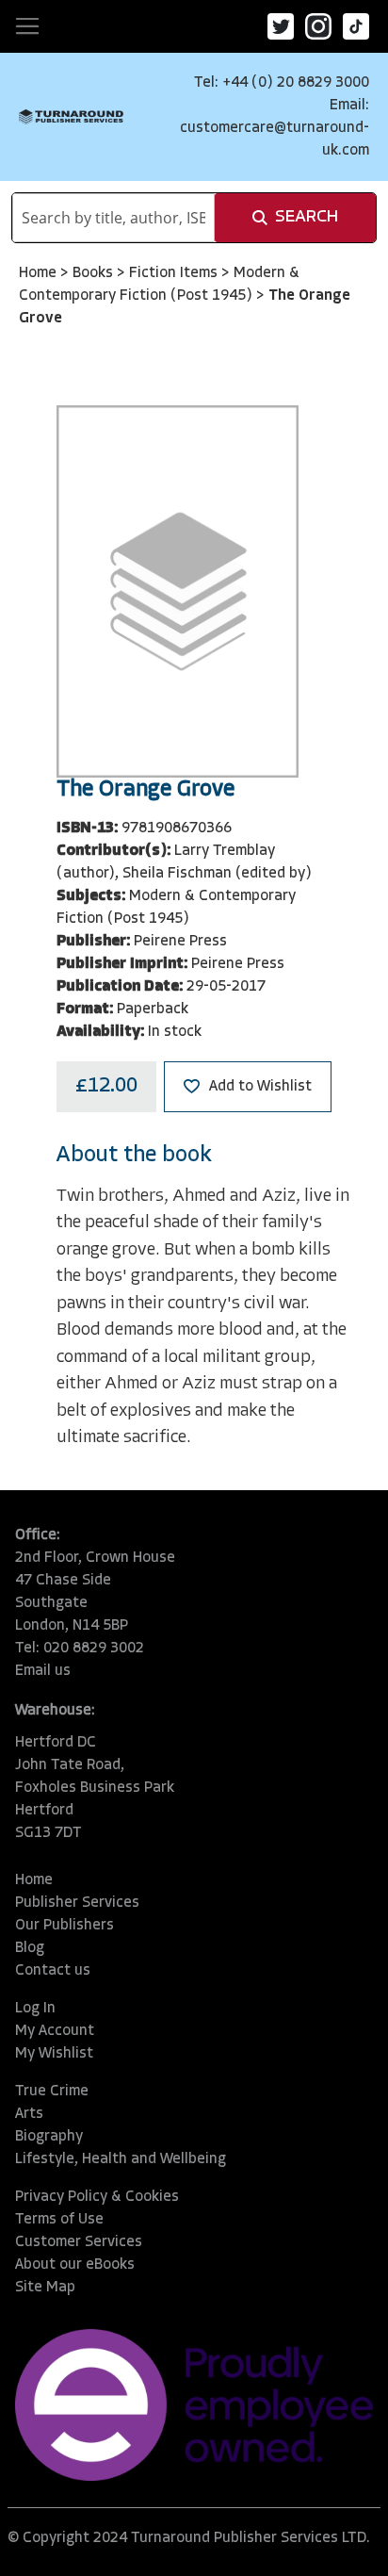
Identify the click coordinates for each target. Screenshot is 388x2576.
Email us (43, 1671)
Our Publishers (65, 1926)
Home (40, 273)
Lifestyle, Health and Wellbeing (121, 2159)
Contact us (53, 1971)
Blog (30, 1948)
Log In (35, 2009)
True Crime (52, 2092)
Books (95, 273)
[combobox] (113, 218)
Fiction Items (175, 273)
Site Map (45, 2288)
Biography (49, 2137)
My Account (55, 2031)
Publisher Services (77, 1903)
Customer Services (79, 2242)
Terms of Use (59, 2220)
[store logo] (71, 117)
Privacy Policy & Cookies (97, 2197)
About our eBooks (75, 2265)
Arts (29, 2114)
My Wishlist (54, 2054)
